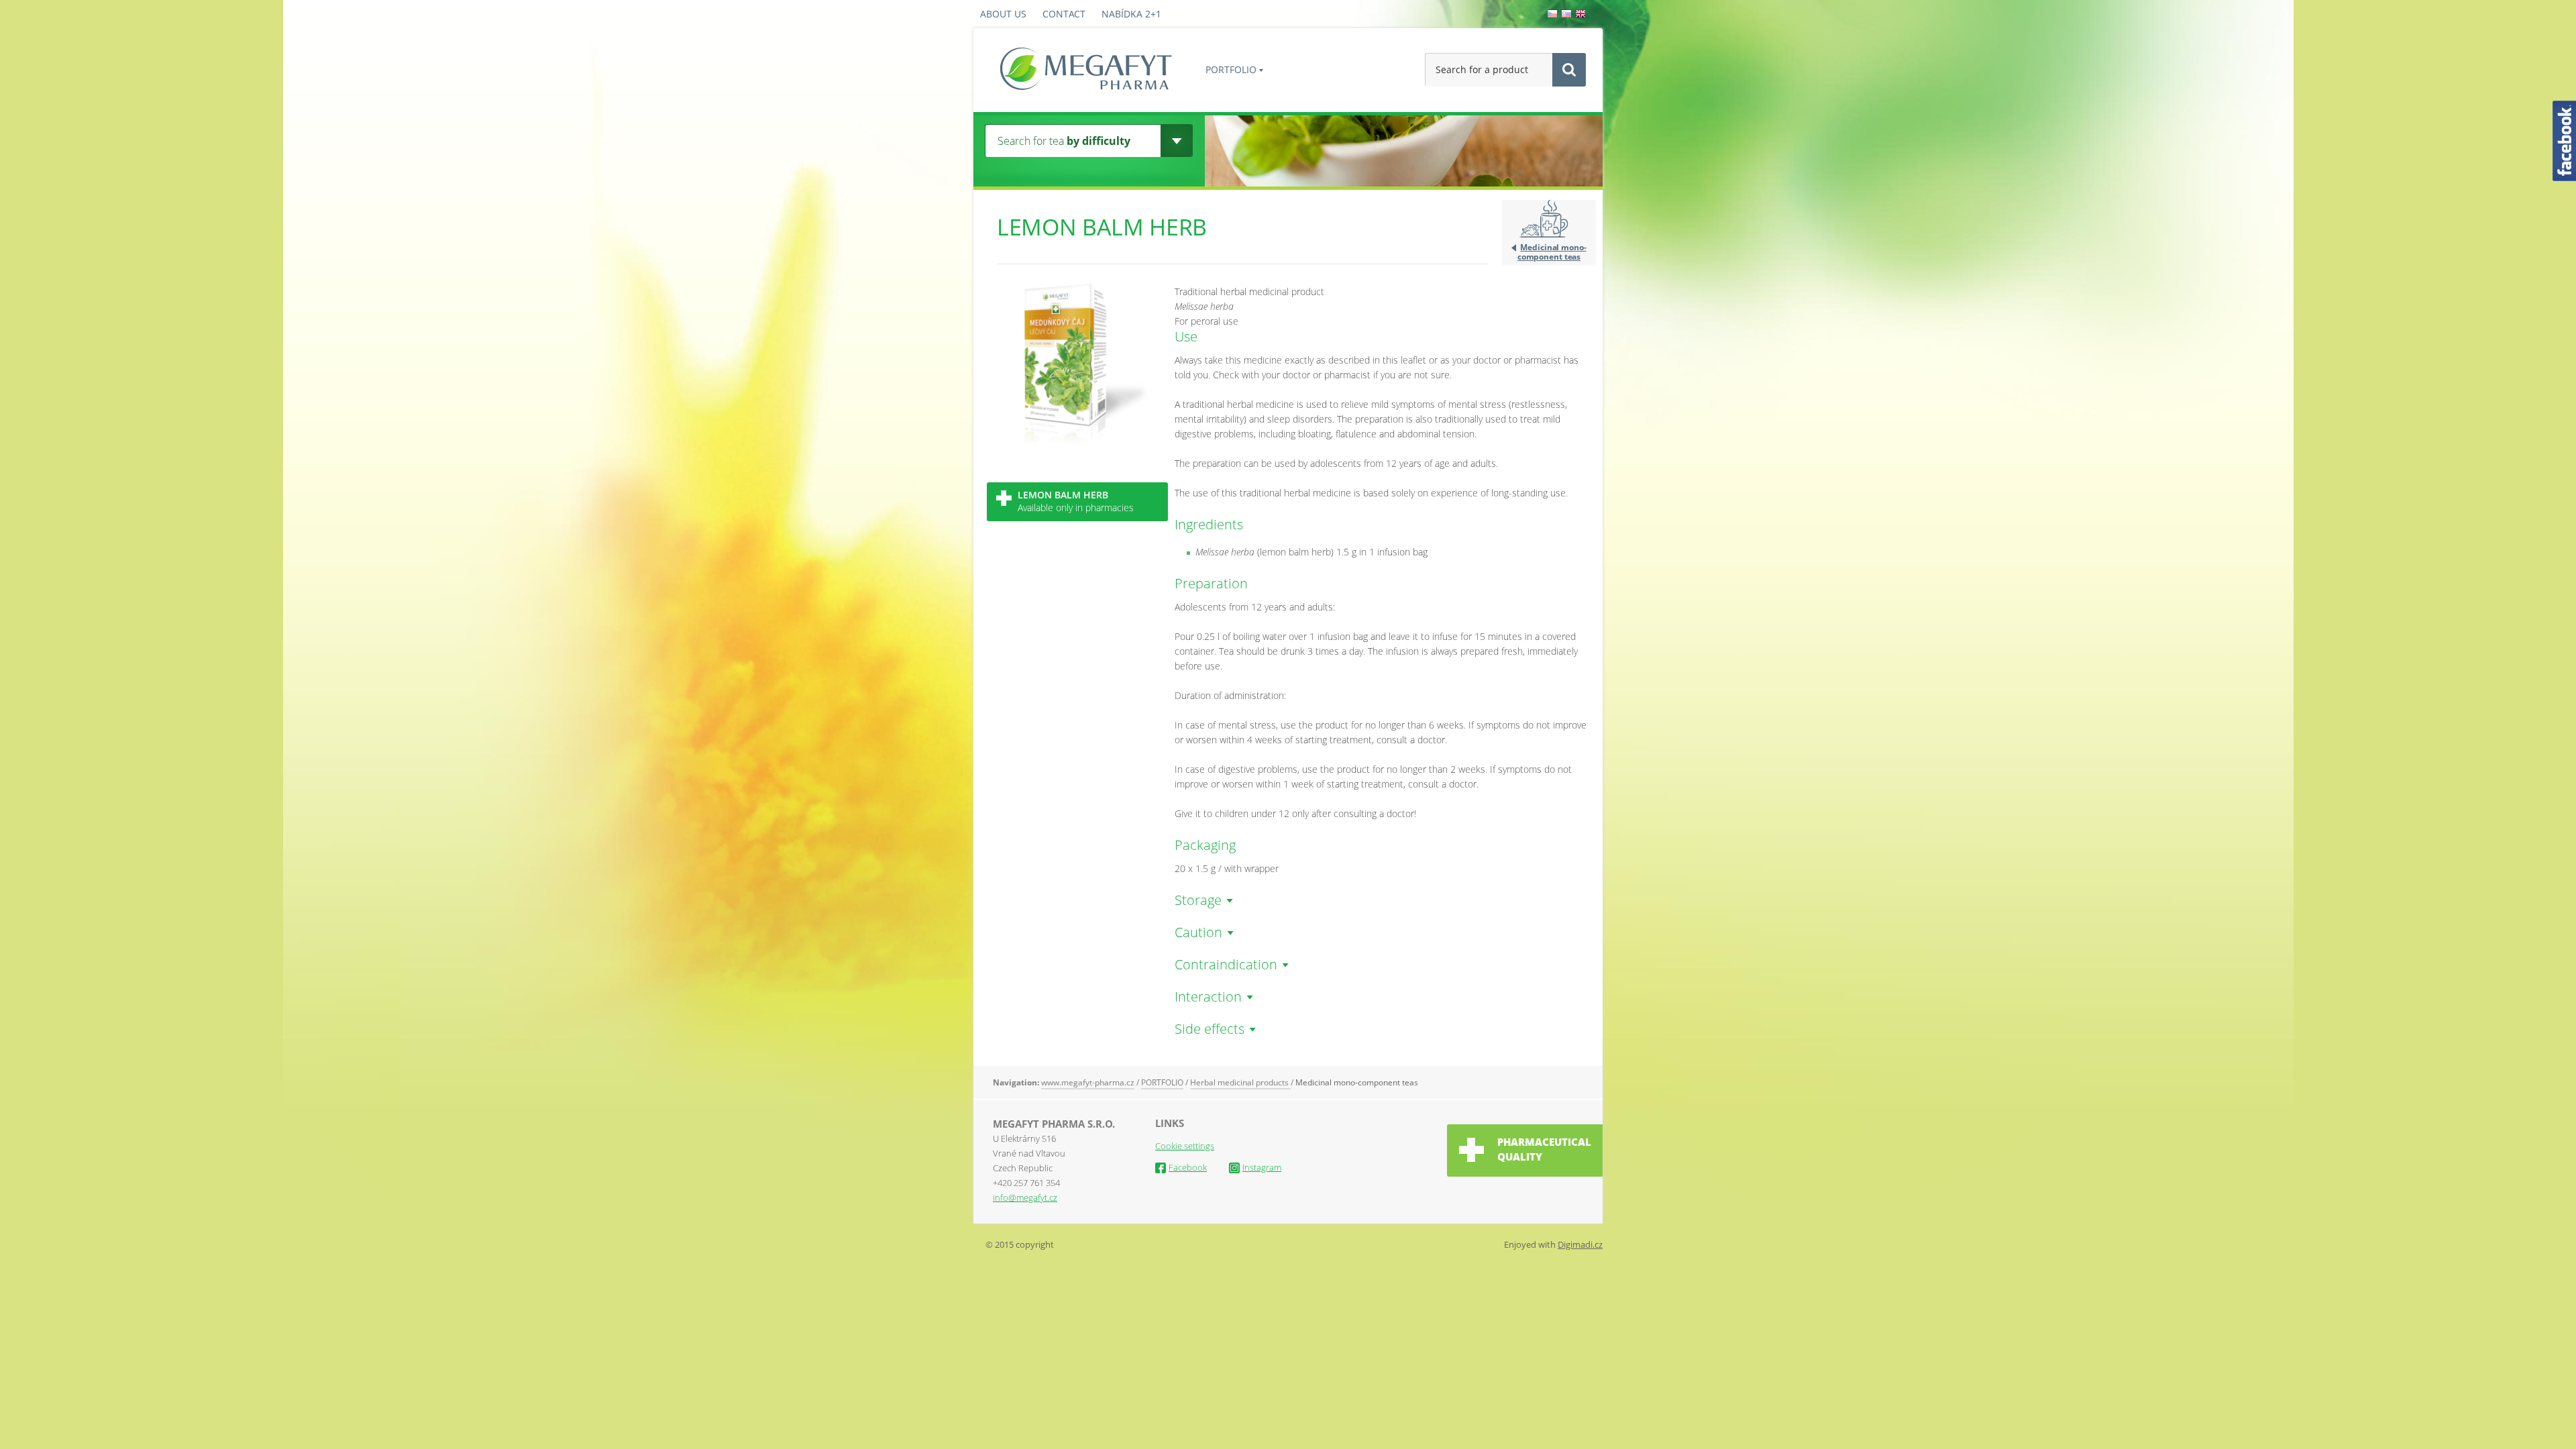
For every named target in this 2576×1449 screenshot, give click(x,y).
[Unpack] (1176, 141)
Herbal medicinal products (1240, 1082)
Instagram (1262, 1167)
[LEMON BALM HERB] (1077, 442)
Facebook (1188, 1167)
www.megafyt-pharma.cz (1088, 1082)
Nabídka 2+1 (1131, 14)
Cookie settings (1185, 1146)
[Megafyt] (1086, 70)
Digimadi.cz (1580, 1244)
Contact (1064, 14)
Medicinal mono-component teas (1552, 252)
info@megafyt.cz (1025, 1197)
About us (1003, 14)
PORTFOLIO (1231, 69)
